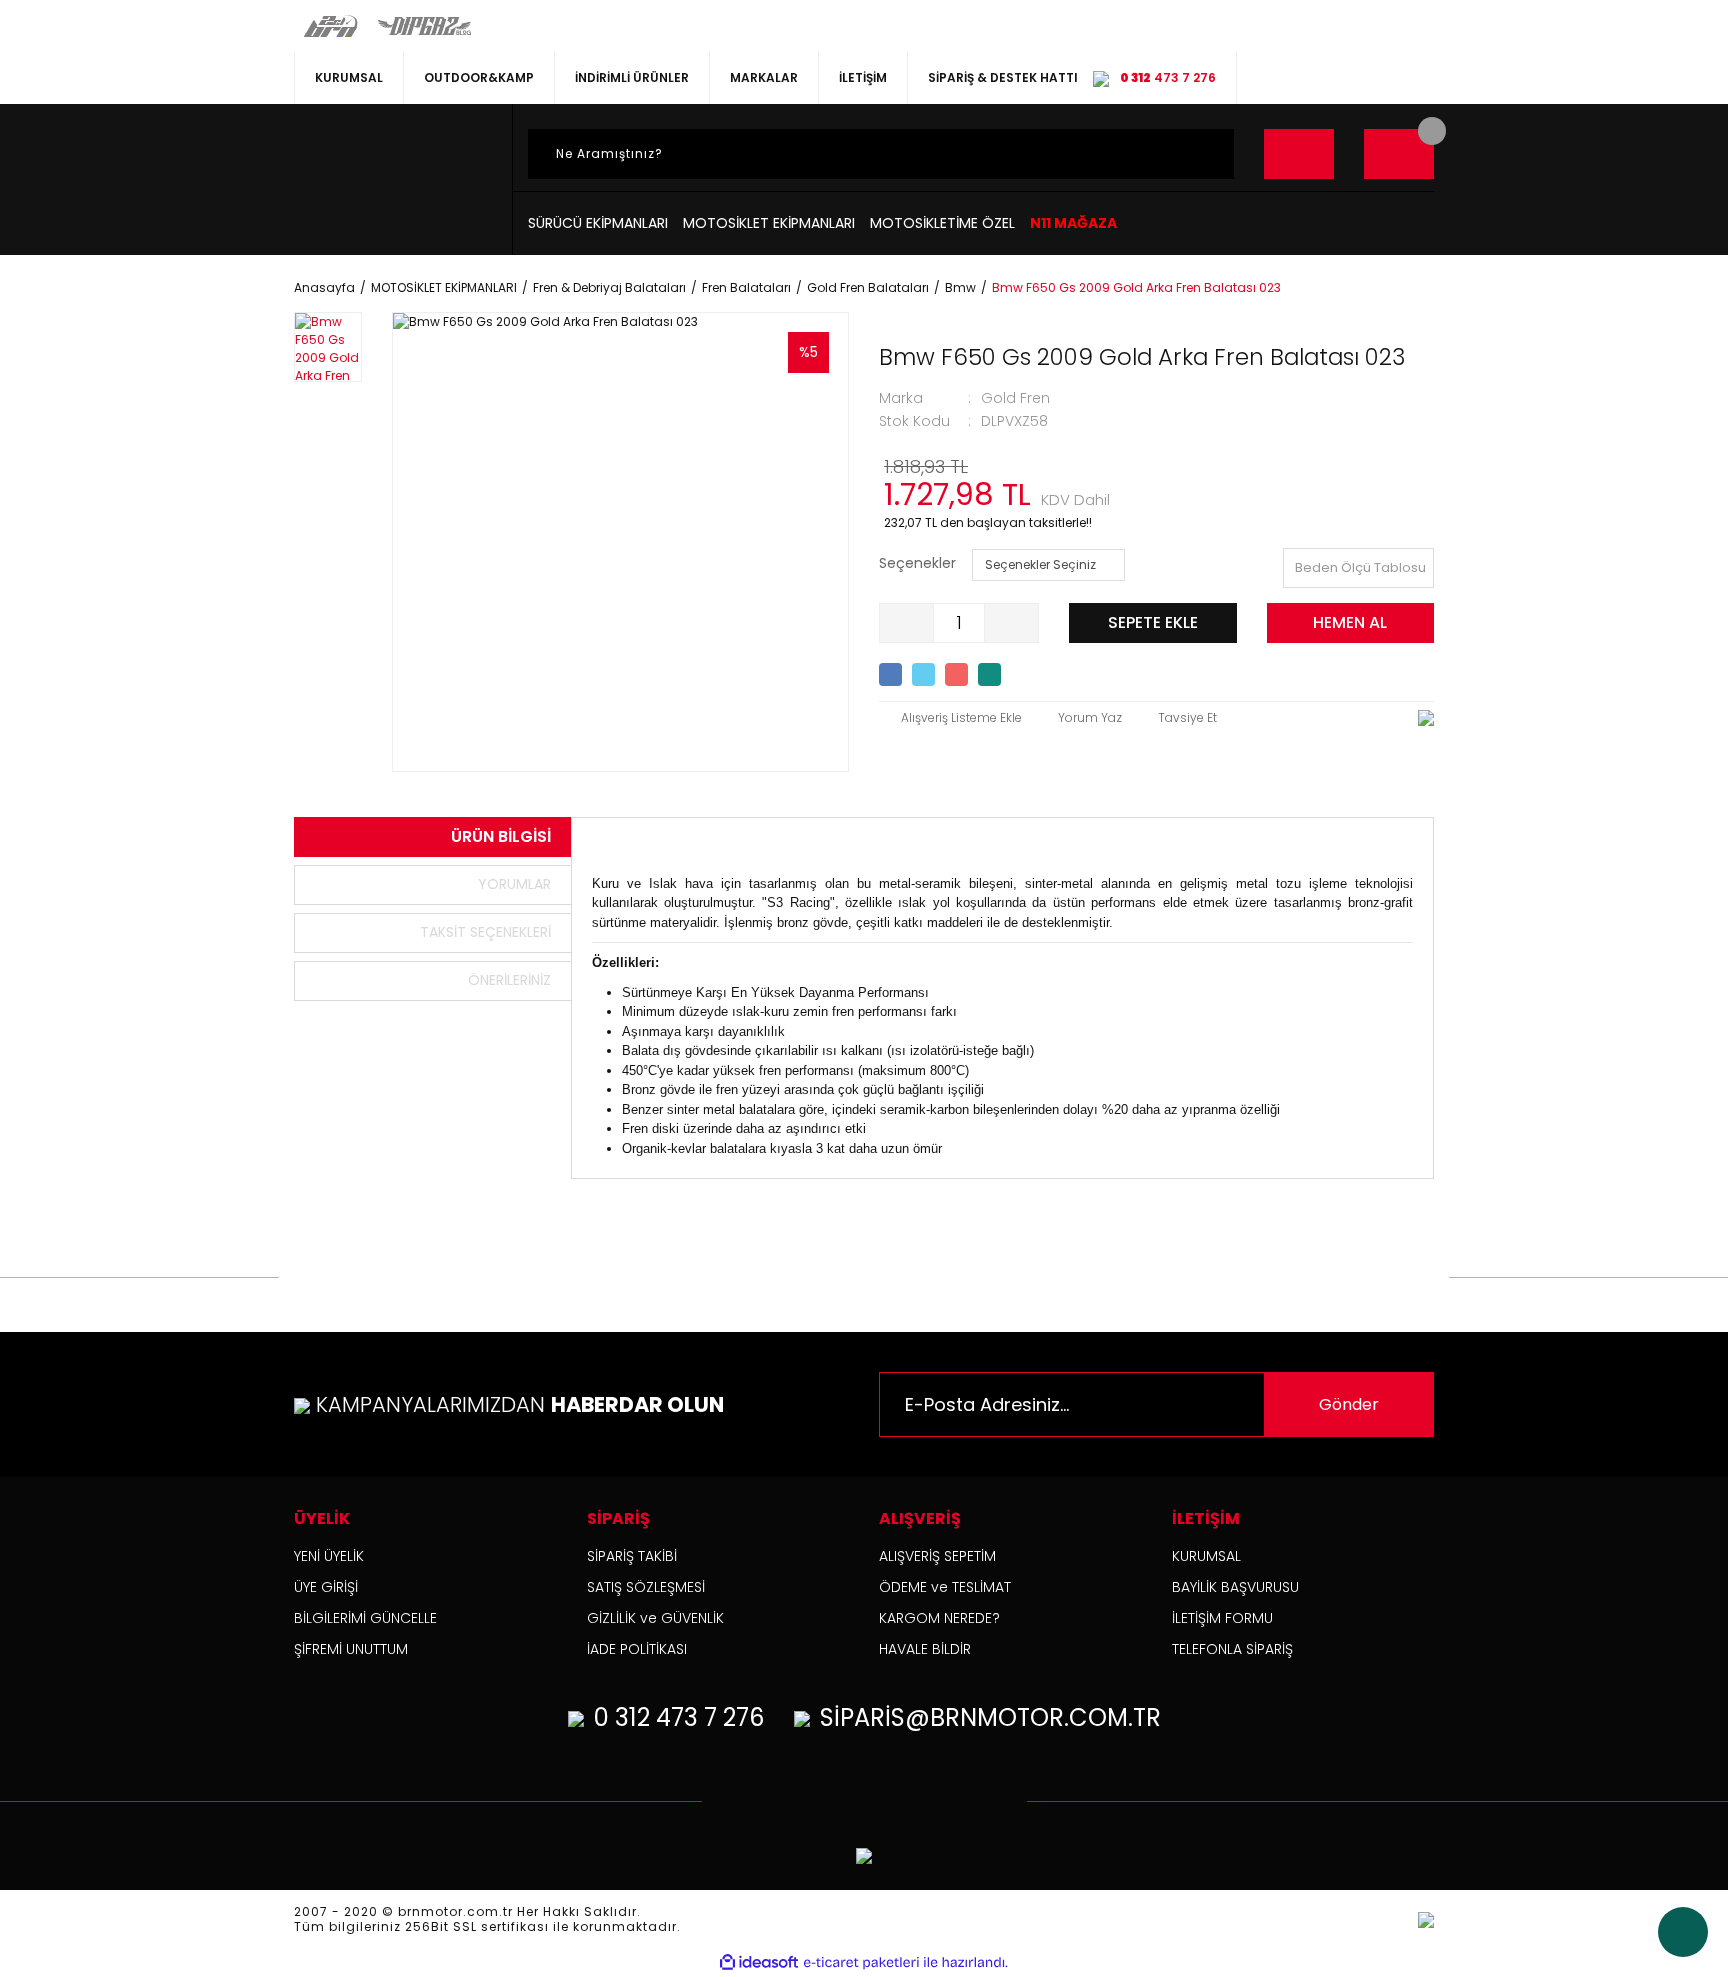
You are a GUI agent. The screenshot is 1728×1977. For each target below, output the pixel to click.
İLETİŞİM (863, 77)
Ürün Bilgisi (501, 836)
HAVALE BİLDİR (925, 1649)
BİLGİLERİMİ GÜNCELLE (365, 1618)
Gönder (1349, 1404)
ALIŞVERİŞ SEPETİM (937, 1556)
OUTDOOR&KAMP (479, 77)
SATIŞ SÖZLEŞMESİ (646, 1587)
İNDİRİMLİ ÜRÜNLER (632, 77)
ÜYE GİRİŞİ (326, 1587)
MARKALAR (764, 77)
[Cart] (1399, 154)
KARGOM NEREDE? (939, 1618)
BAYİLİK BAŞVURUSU (1235, 1587)
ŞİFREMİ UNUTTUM (351, 1649)
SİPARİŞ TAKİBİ (632, 1556)
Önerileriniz (509, 980)
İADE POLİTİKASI (637, 1649)
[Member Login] (1299, 154)
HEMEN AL (1350, 622)
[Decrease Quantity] (907, 623)
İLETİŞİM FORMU (1222, 1618)
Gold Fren (1015, 398)
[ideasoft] (759, 1962)
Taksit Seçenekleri (485, 932)
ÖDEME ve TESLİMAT (945, 1587)
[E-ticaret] (861, 1963)
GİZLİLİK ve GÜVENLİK (655, 1618)
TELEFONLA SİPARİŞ (1232, 1649)
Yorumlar (514, 884)
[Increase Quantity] (1011, 623)
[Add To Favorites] (950, 718)
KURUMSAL (349, 77)
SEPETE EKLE (1153, 622)
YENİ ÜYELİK (329, 1556)
